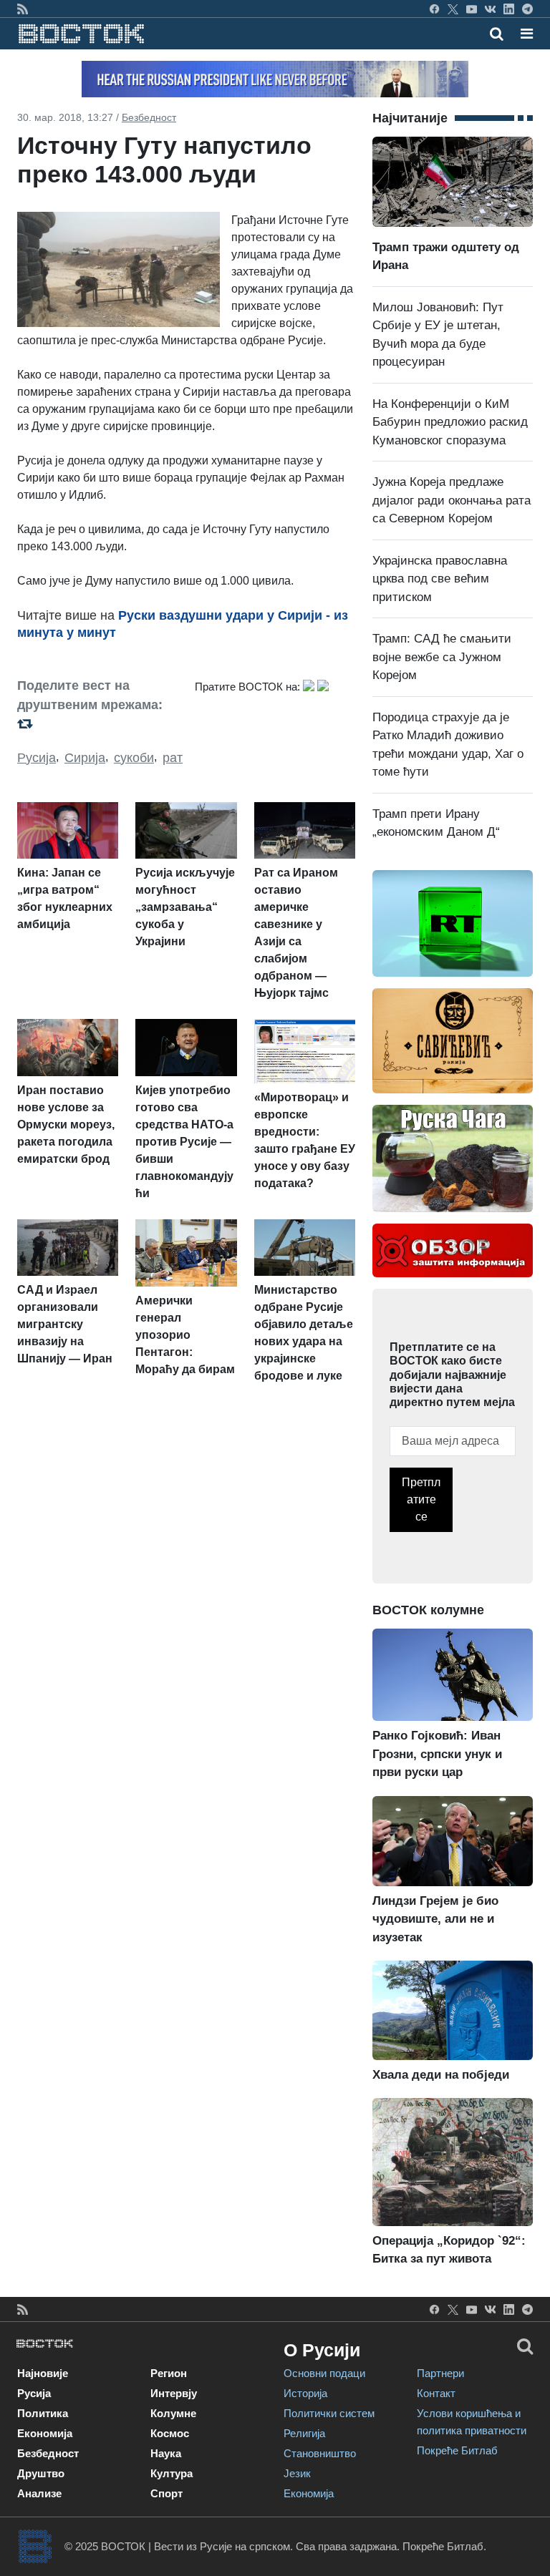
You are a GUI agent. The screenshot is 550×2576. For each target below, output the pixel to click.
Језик (297, 2473)
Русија (37, 758)
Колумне (173, 2413)
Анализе (39, 2493)
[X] (453, 9)
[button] (527, 34)
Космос (170, 2433)
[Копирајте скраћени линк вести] (97, 723)
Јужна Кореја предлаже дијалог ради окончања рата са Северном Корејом (452, 500)
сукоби (134, 758)
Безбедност (149, 117)
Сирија (85, 758)
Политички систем (329, 2413)
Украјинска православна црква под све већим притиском (440, 579)
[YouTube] (472, 9)
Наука (166, 2453)
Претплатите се (421, 1499)
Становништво (320, 2453)
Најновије (43, 2373)
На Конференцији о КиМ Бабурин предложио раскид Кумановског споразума (450, 422)
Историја (305, 2393)
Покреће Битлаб (457, 2450)
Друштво (41, 2473)
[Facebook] (434, 9)
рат (173, 758)
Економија (45, 2433)
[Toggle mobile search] (497, 34)
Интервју (174, 2393)
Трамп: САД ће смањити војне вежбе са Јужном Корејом (442, 657)
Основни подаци (324, 2373)
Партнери (440, 2373)
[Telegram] (527, 9)
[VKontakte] (490, 9)
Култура (172, 2473)
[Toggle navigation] (522, 34)
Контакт (436, 2393)
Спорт (167, 2493)
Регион (169, 2373)
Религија (304, 2433)
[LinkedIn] (509, 9)
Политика (43, 2413)
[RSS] (23, 9)
